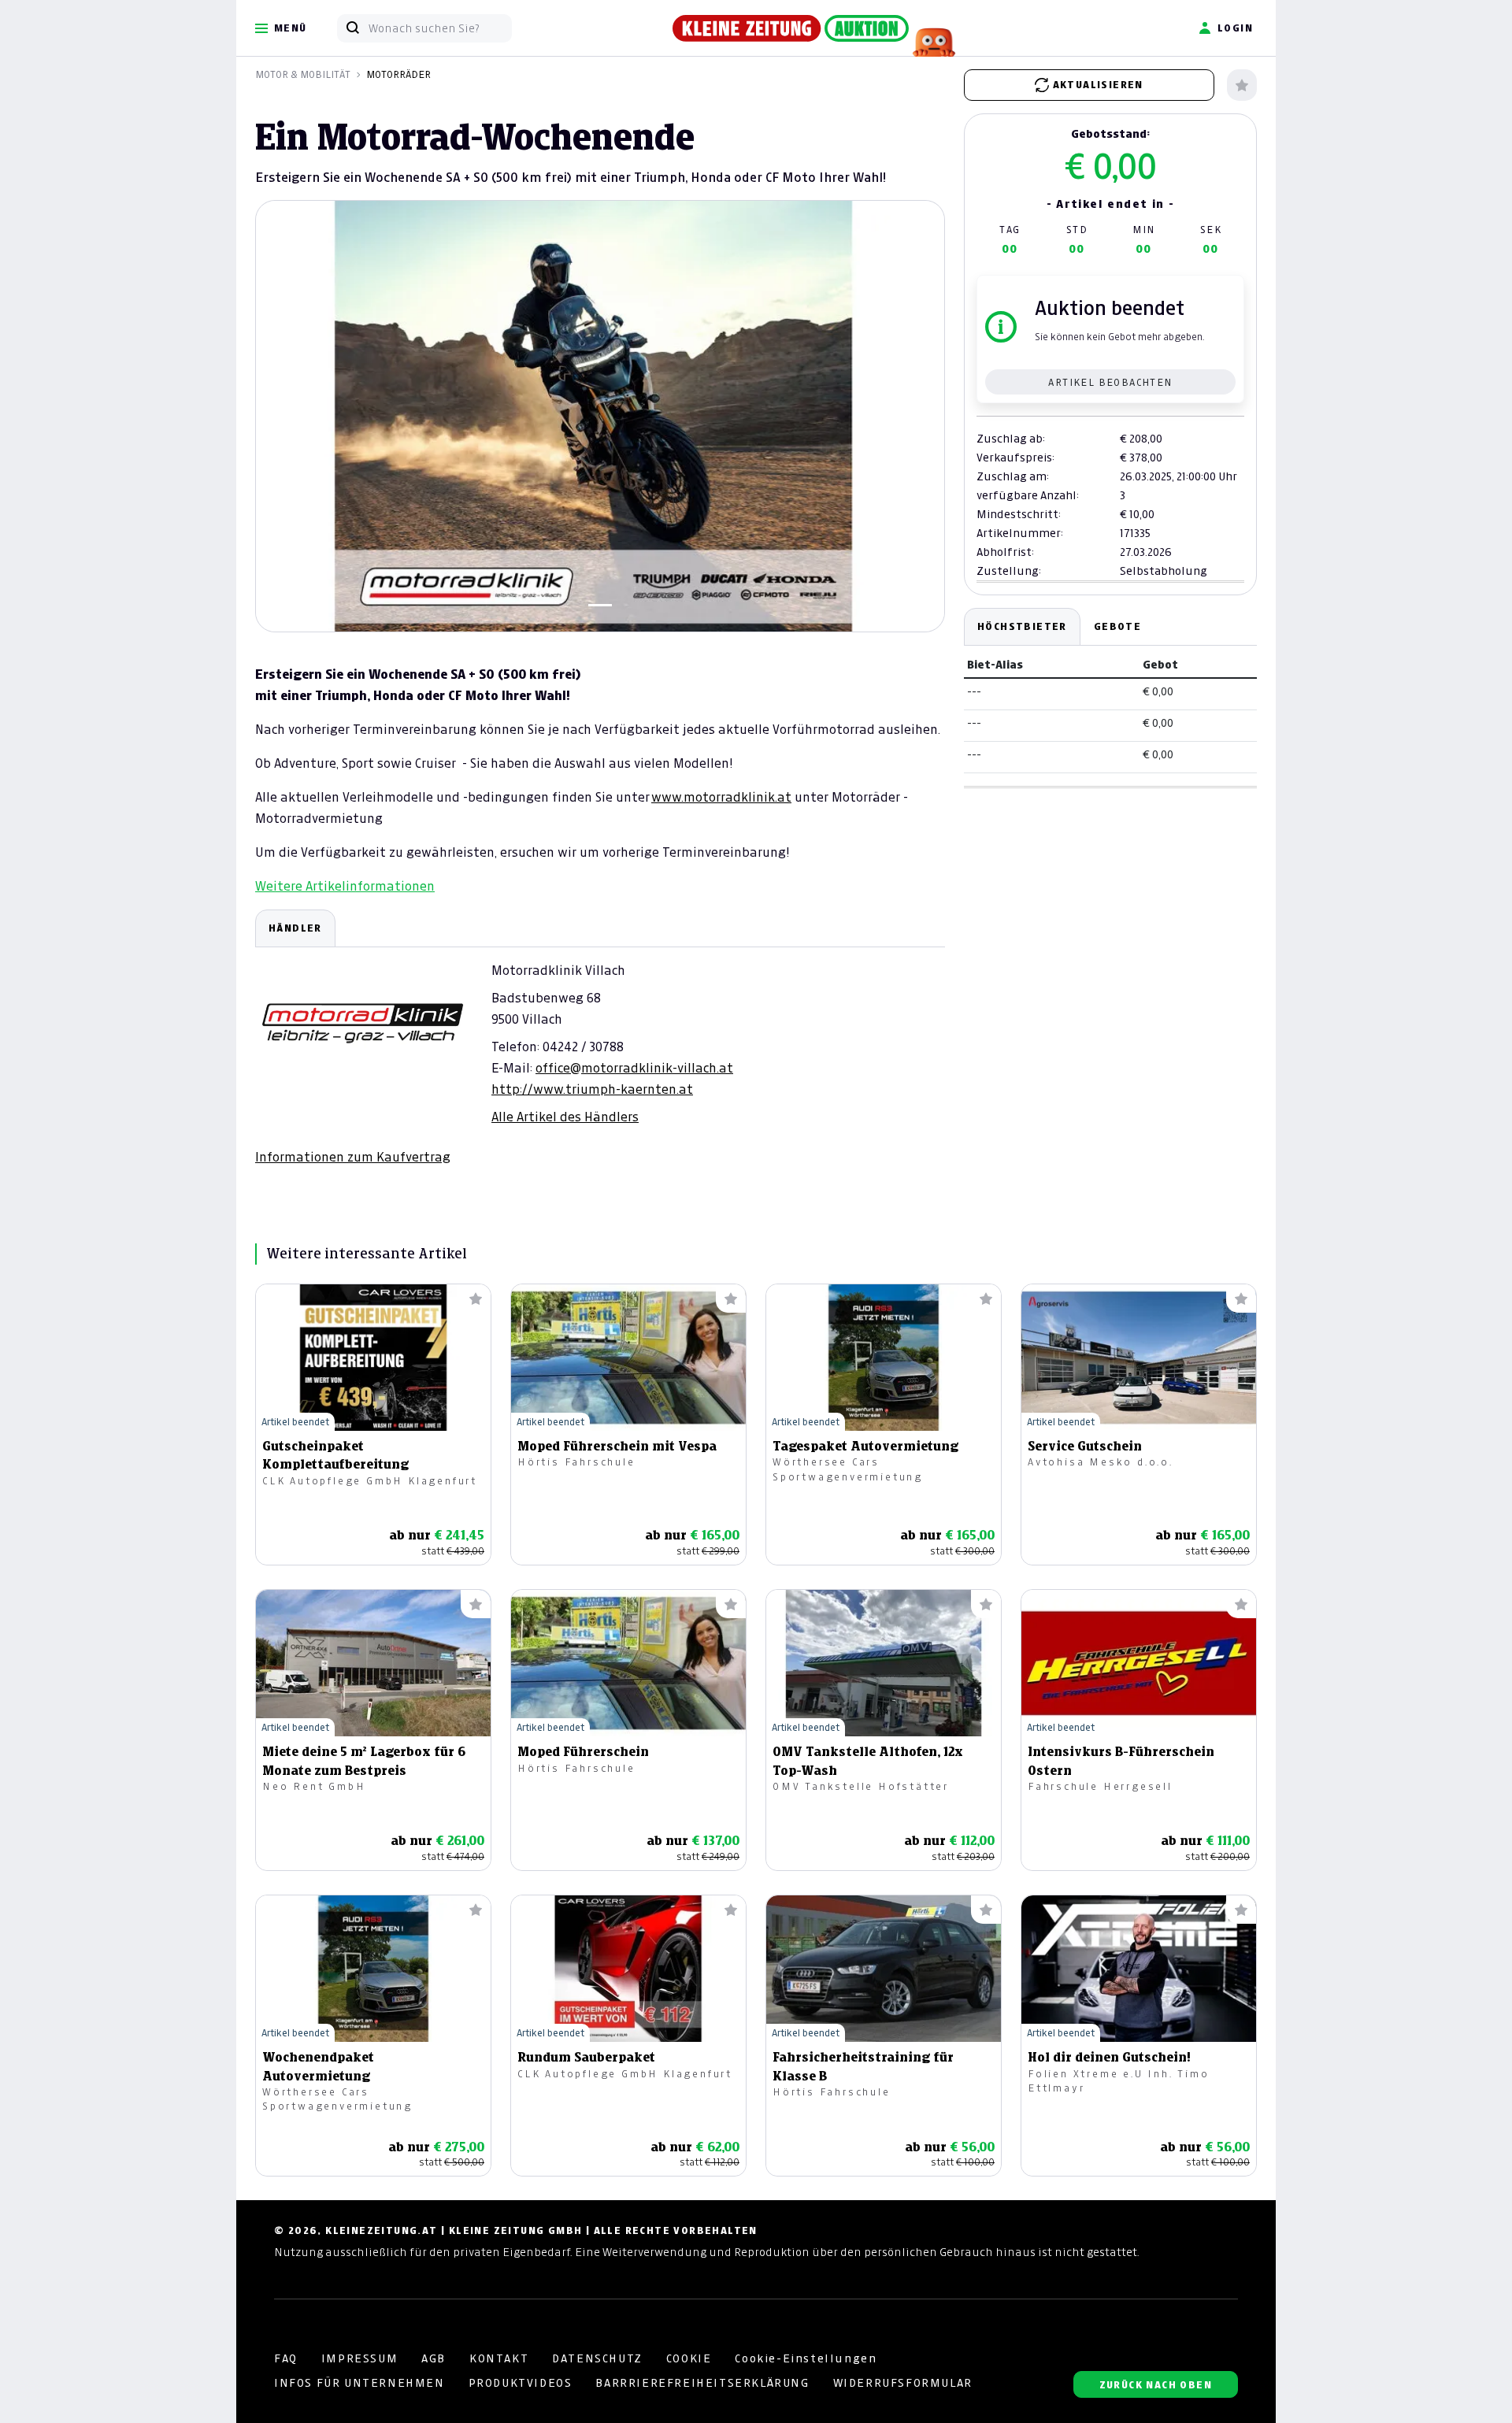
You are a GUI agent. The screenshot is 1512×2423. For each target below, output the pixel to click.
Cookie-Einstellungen (806, 2358)
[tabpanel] (600, 1037)
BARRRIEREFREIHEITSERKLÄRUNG (702, 2383)
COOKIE (689, 2358)
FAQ (286, 2358)
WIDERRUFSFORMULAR (903, 2383)
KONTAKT (499, 2358)
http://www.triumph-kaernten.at (592, 1089)
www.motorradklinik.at (721, 797)
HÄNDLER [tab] (295, 928)
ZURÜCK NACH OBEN (1156, 2385)
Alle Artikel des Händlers (565, 1117)
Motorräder (398, 74)
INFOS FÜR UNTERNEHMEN (359, 2383)
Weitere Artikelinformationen (345, 886)
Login (1235, 28)
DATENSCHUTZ (597, 2358)
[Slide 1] (600, 605)
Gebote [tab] (1117, 626)
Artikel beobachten (1110, 382)
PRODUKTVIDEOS (521, 2383)
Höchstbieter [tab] (1022, 626)
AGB (434, 2358)
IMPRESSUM (359, 2358)
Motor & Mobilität (303, 74)
